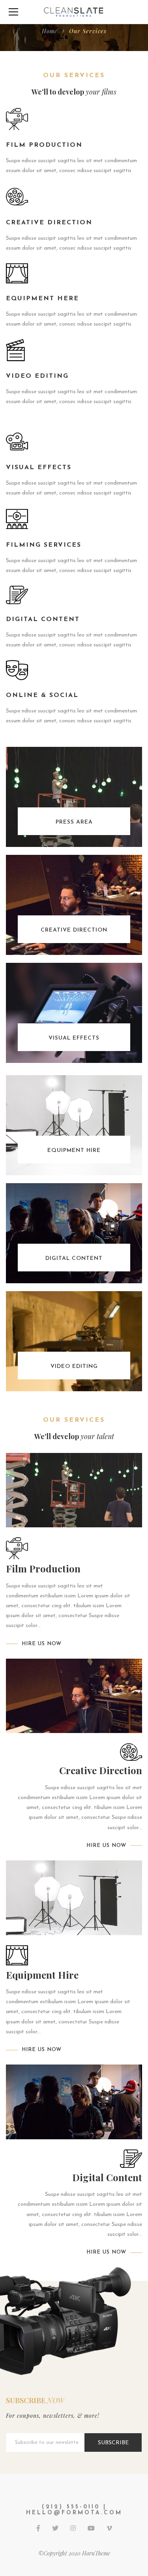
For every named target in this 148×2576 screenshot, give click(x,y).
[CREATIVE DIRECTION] (74, 904)
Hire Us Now (42, 1644)
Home (50, 31)
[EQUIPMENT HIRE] (74, 1125)
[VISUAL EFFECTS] (74, 1012)
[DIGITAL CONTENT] (74, 1233)
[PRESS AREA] (74, 796)
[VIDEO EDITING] (74, 1341)
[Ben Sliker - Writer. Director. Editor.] (74, 12)
